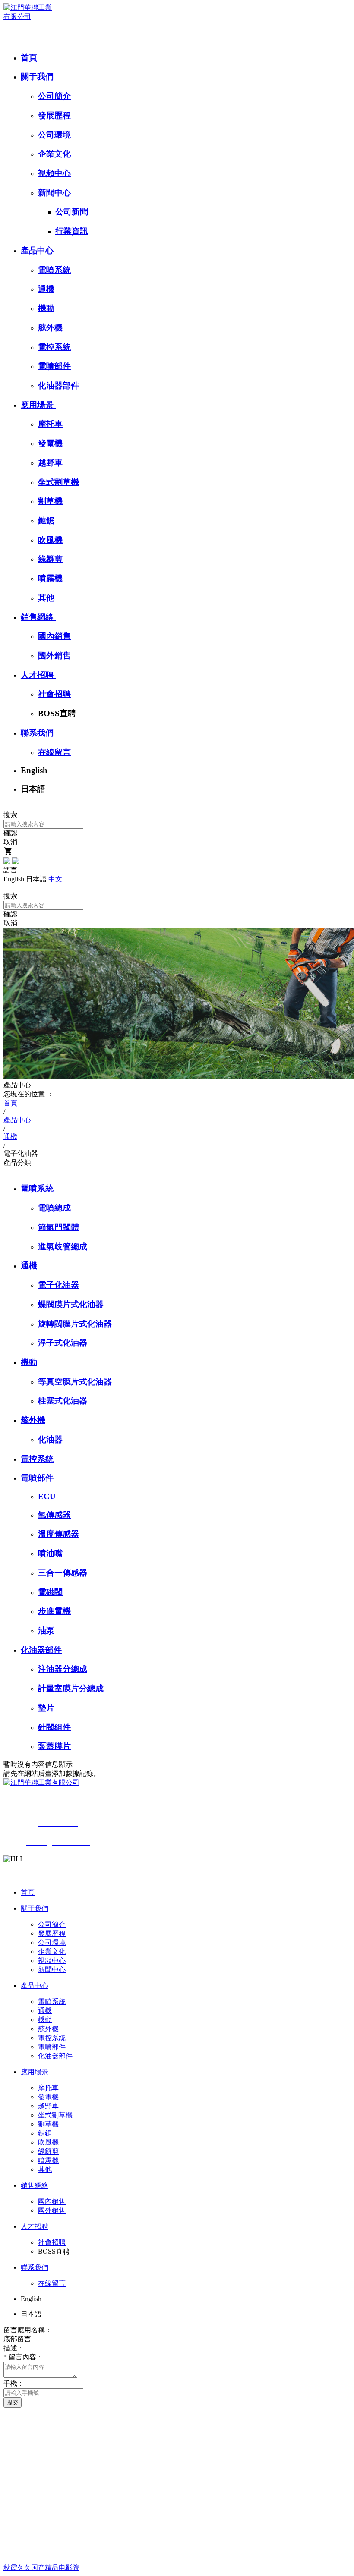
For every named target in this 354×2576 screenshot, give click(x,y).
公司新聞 (72, 212)
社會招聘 (54, 694)
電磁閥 (50, 1592)
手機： (14, 2383)
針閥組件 (54, 1727)
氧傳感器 (54, 1515)
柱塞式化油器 (63, 1401)
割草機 (50, 501)
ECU (47, 1496)
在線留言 (54, 752)
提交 (13, 2402)
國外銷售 (54, 656)
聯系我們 (38, 733)
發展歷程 (54, 115)
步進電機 (54, 1611)
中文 (55, 879)
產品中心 (38, 250)
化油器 (50, 1439)
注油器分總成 (63, 1669)
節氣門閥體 (58, 1227)
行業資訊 (72, 231)
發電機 (50, 443)
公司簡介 (54, 96)
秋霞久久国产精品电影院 (41, 2568)
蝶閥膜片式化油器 (71, 1304)
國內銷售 (54, 636)
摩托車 (50, 424)
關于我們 (38, 77)
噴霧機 (50, 578)
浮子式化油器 (63, 1343)
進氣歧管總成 (63, 1247)
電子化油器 (58, 1285)
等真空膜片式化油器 (75, 1382)
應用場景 (38, 405)
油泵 (46, 1631)
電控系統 (54, 347)
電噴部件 (54, 366)
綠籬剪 (50, 559)
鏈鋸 (46, 521)
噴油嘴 (50, 1553)
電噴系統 (54, 270)
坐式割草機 (58, 482)
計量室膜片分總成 (71, 1688)
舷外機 (50, 328)
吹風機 (50, 540)
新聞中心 (55, 193)
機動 (46, 308)
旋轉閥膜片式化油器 (75, 1324)
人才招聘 (38, 675)
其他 (46, 598)
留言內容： (23, 2357)
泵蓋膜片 (54, 1746)
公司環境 (54, 135)
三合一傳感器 (63, 1573)
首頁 (29, 58)
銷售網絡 (38, 617)
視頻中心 (54, 173)
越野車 (50, 463)
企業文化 (54, 154)
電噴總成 (54, 1208)
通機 (46, 289)
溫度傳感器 (58, 1534)
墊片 (46, 1708)
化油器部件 (58, 385)
